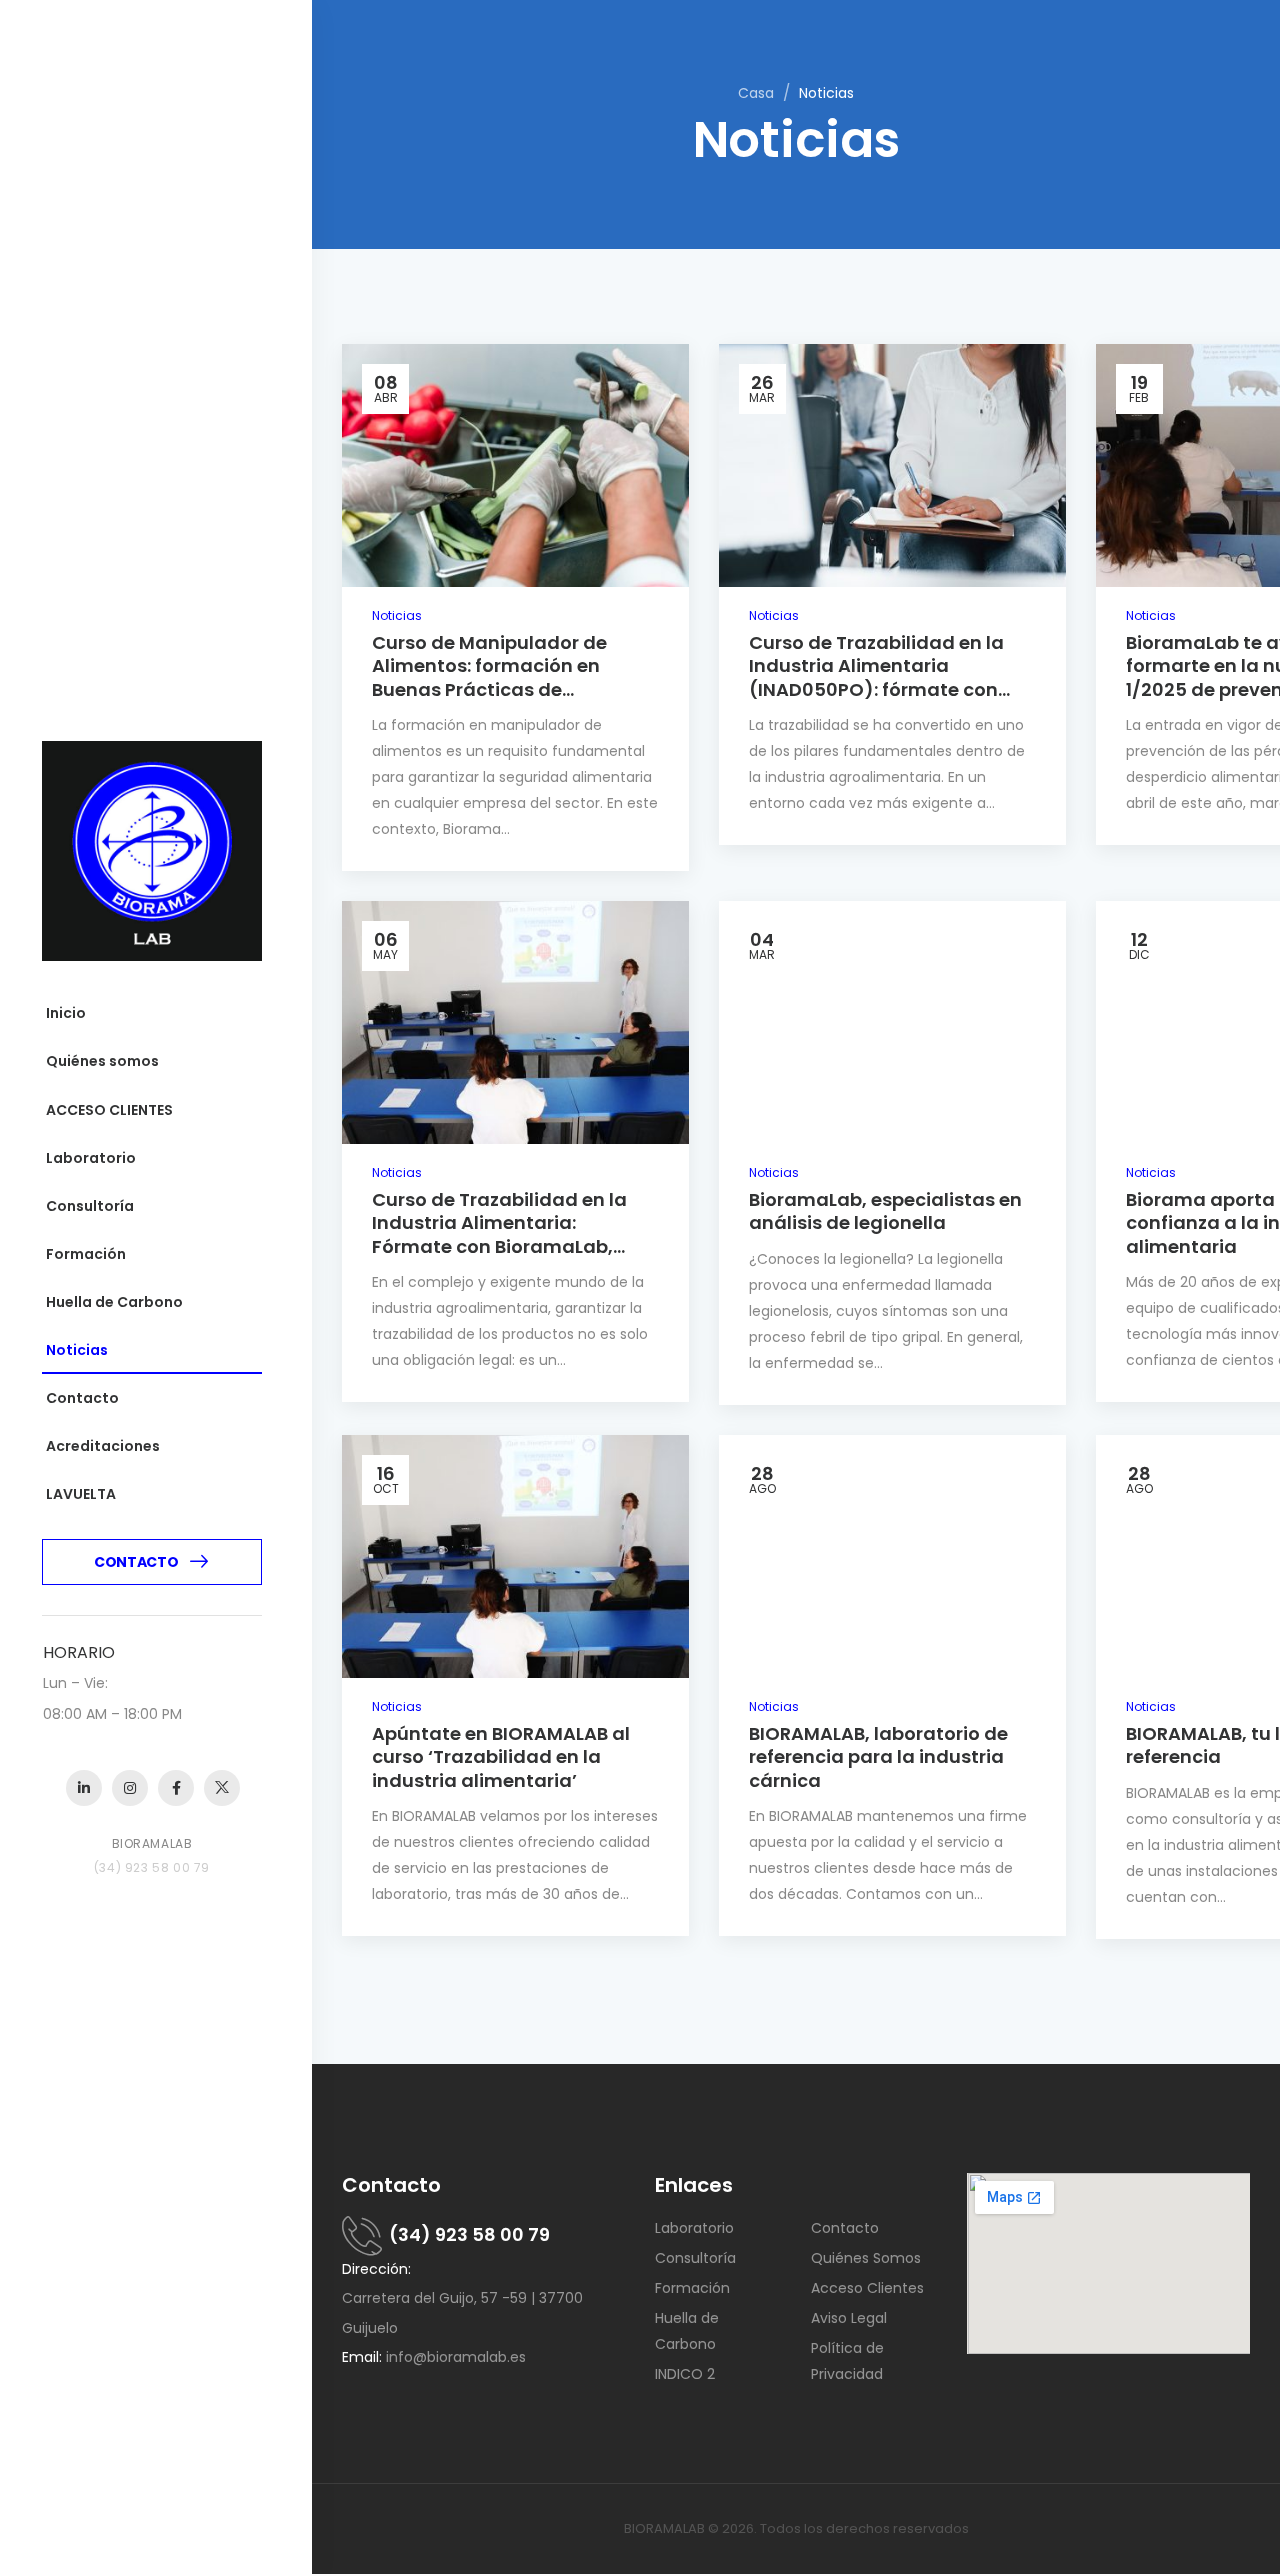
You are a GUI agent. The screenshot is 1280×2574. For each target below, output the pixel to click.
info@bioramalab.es (456, 2357)
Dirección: (376, 2269)
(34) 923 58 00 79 (469, 2234)
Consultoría (90, 1206)
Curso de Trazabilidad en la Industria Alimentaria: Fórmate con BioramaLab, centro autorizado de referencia (499, 1246)
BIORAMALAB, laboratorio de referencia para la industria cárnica (878, 1757)
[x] (222, 1788)
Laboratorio (91, 1158)
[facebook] (176, 1788)
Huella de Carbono (114, 1302)
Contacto (82, 1398)
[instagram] (130, 1788)
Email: (362, 2357)
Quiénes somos (102, 1061)
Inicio (66, 1013)
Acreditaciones (103, 1446)
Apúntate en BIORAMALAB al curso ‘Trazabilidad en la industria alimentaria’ (501, 1757)
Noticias (77, 1350)
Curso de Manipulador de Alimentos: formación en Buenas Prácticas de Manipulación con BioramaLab (514, 677)
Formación (86, 1254)
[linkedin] (84, 1788)
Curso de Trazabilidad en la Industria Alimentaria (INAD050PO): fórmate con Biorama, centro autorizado (878, 677)
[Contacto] (365, 2235)
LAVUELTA (81, 1494)
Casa (756, 93)
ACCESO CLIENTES (109, 1110)
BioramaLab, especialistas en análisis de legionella (885, 1211)
